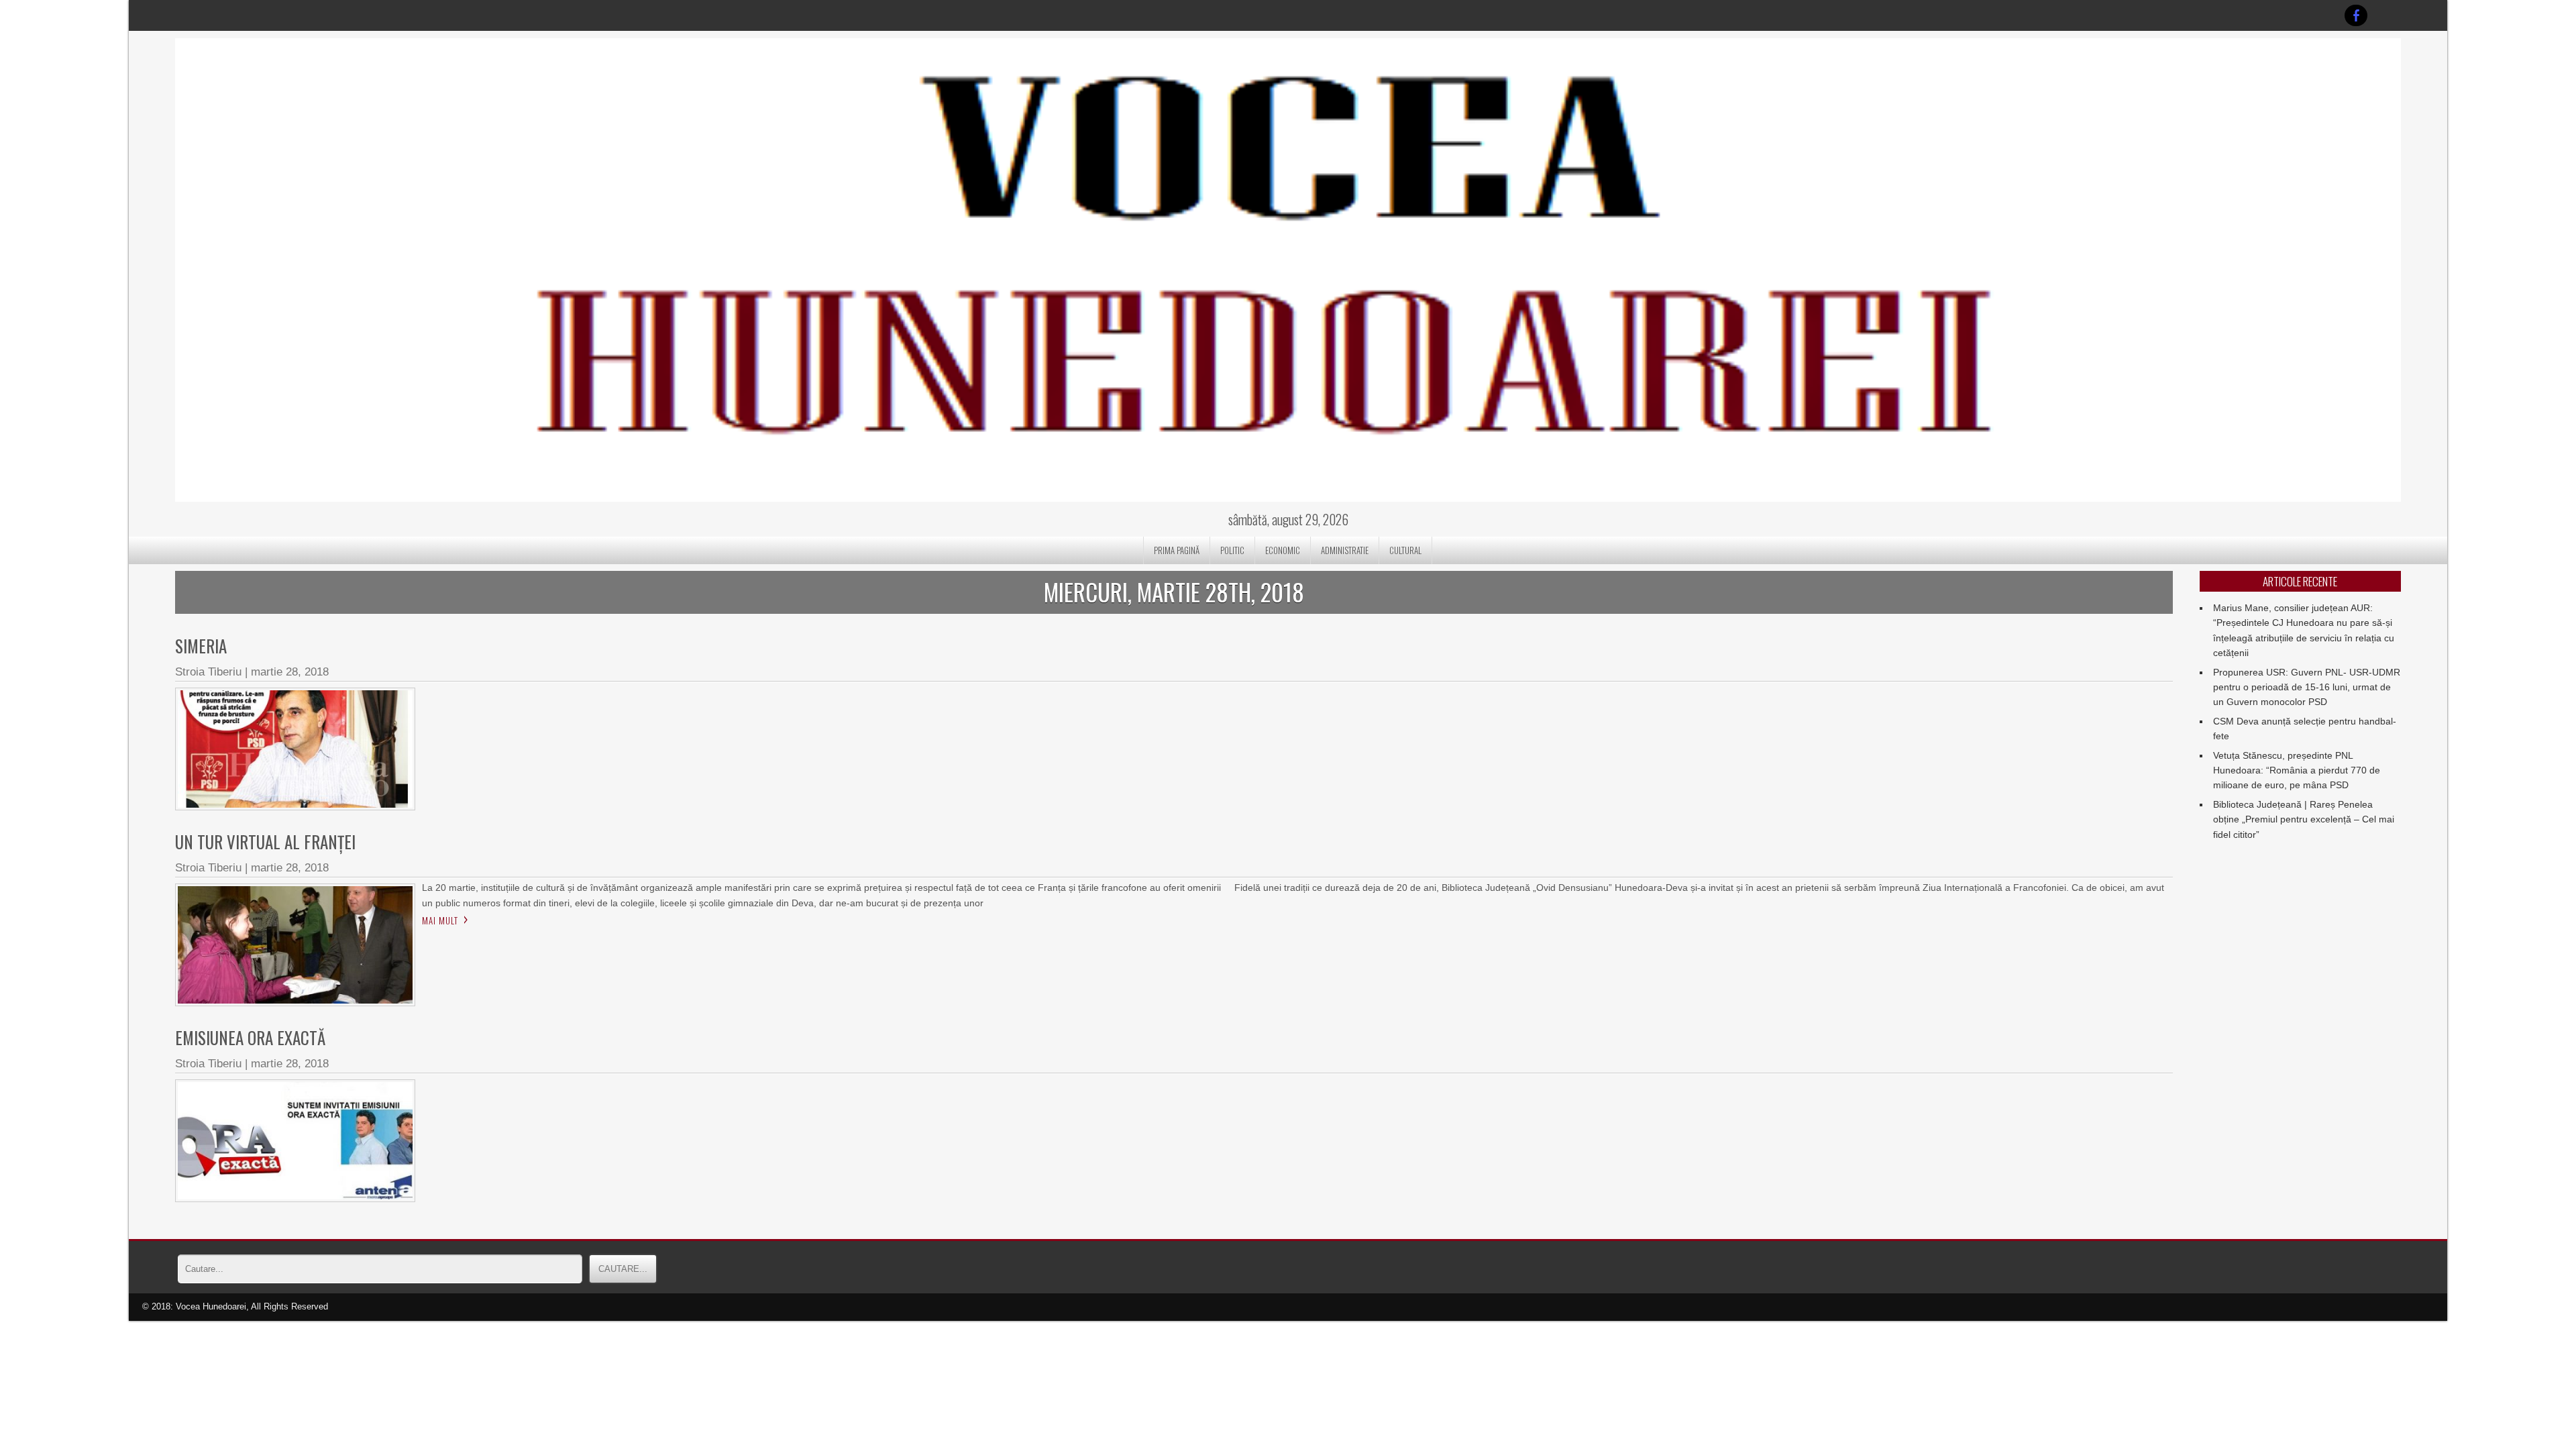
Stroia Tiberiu (208, 672)
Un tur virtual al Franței (265, 842)
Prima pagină (1177, 550)
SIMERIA (201, 646)
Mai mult (440, 920)
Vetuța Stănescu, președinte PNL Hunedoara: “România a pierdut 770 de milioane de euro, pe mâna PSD (2297, 770)
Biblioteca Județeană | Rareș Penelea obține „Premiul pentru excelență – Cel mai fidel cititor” (2304, 819)
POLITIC (1232, 550)
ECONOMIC (1283, 550)
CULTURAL (1405, 550)
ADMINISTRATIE (1345, 550)
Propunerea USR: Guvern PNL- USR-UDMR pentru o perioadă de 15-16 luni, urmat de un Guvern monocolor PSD (2307, 687)
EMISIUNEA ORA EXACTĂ (250, 1037)
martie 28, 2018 (290, 672)
